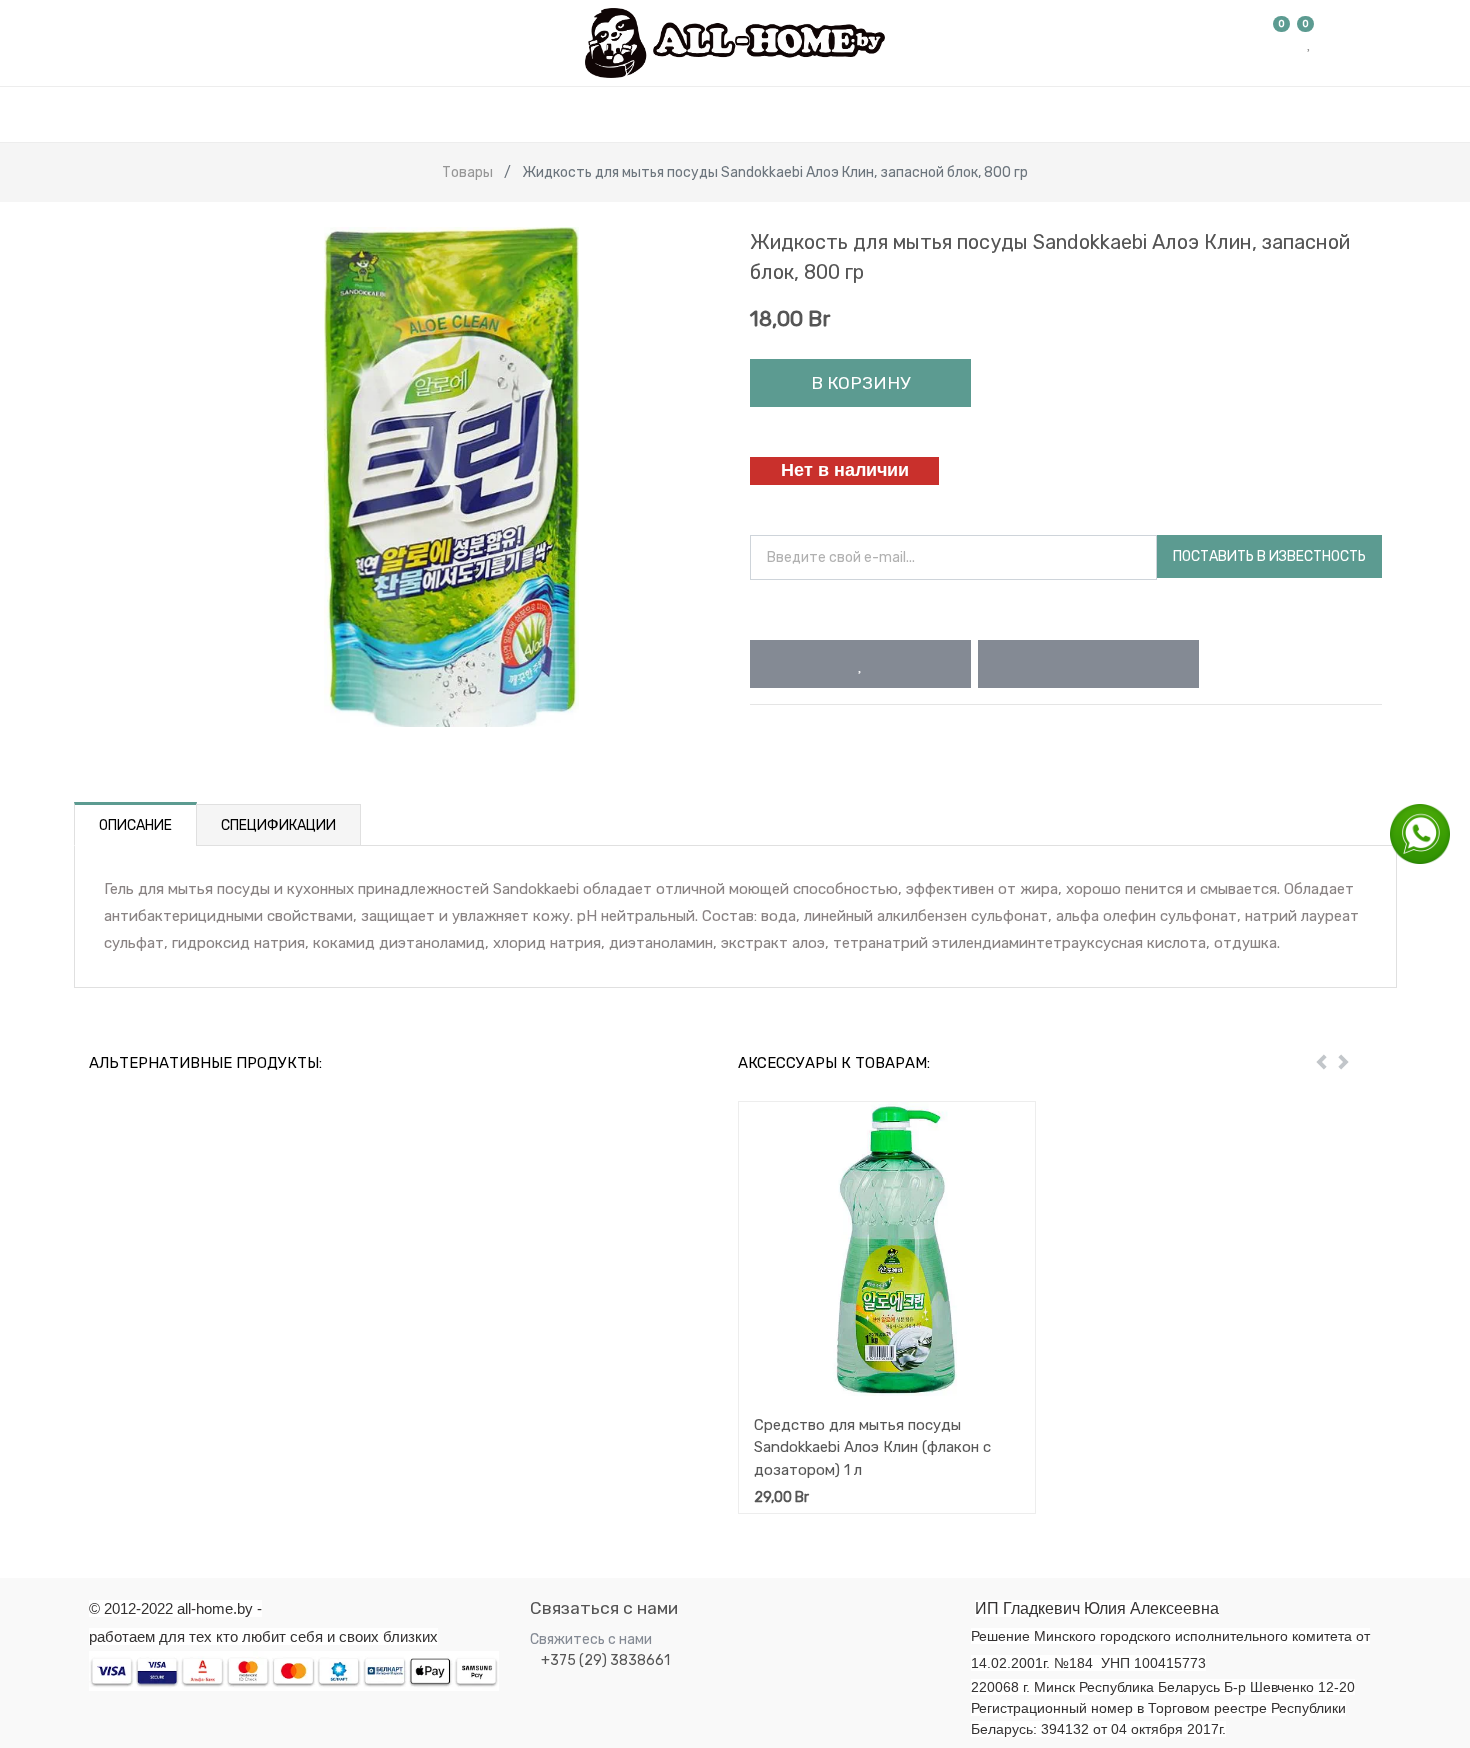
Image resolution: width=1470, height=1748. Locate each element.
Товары (467, 172)
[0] (1282, 43)
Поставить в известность (1269, 556)
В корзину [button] (860, 383)
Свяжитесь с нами (591, 1639)
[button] (860, 664)
